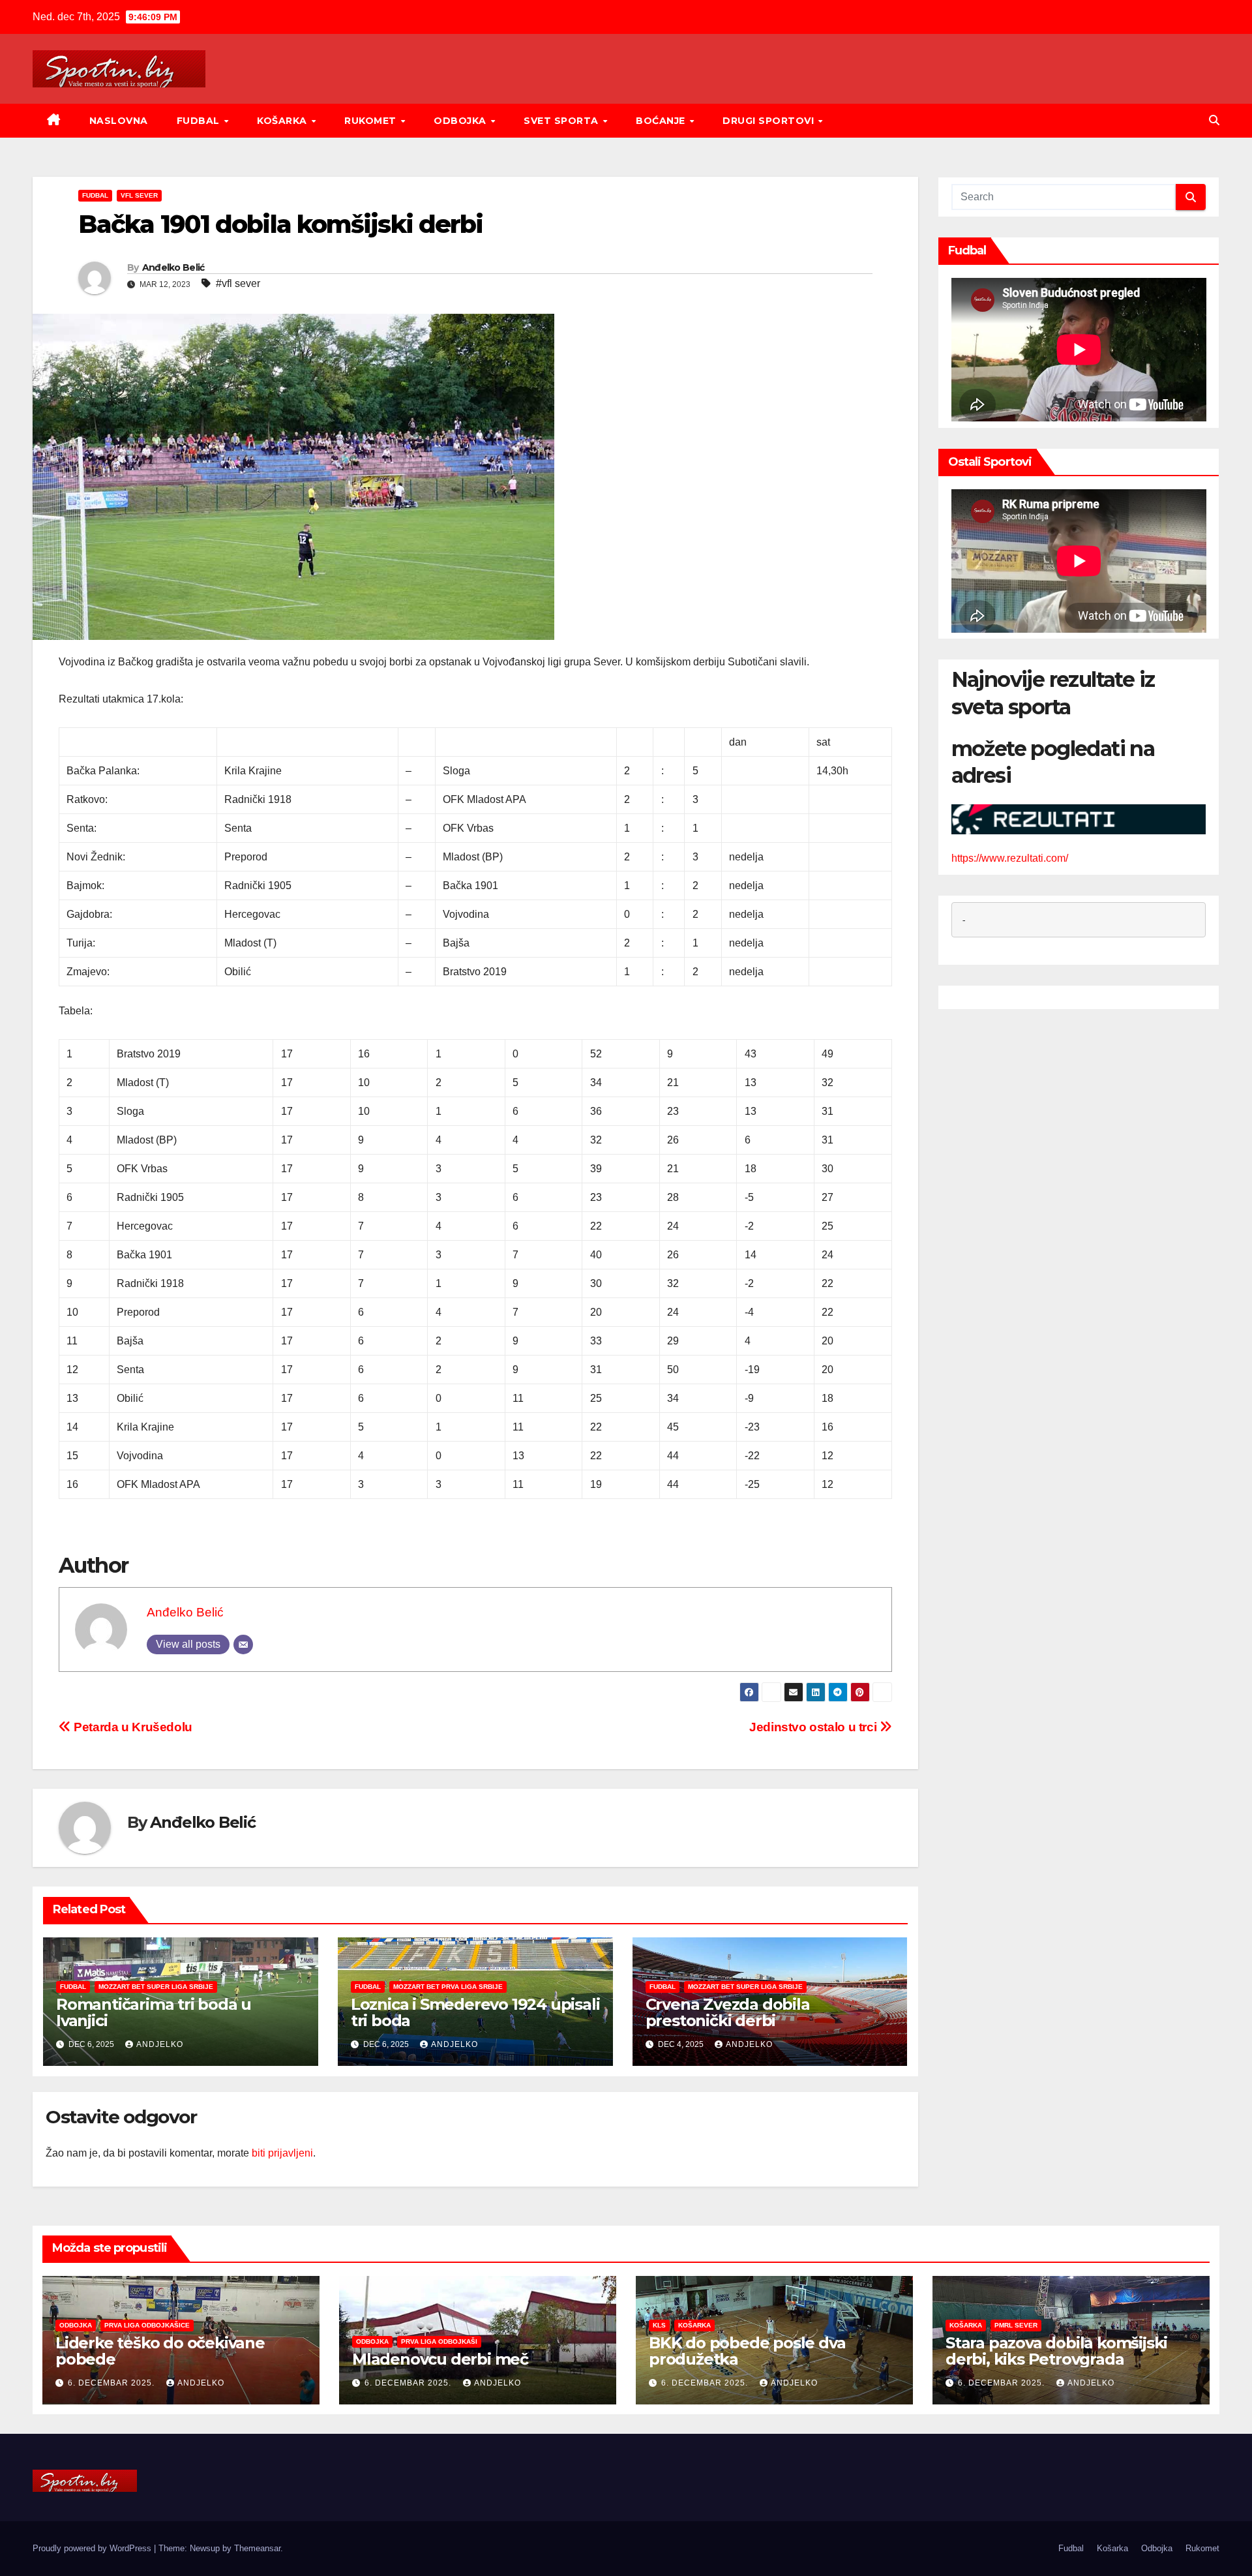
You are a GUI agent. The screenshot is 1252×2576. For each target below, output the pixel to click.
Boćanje (662, 121)
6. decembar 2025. (112, 2383)
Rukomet (372, 121)
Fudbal (200, 121)
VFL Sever (139, 195)
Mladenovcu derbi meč (440, 2359)
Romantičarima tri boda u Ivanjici (154, 2012)
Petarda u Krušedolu (132, 1727)
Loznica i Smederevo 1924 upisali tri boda (475, 2012)
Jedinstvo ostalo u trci (814, 1727)
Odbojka (461, 121)
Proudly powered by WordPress (93, 2548)
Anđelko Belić (173, 267)
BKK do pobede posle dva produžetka (747, 2351)
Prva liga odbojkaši (439, 2341)
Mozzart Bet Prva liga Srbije (448, 1987)
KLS (659, 2325)
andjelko (160, 2044)
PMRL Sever (1016, 2325)
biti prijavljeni (282, 2153)
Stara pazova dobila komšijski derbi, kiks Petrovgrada (1056, 2351)
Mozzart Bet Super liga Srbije (156, 1987)
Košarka (283, 121)
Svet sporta (562, 121)
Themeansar (257, 2548)
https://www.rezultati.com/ (1010, 858)
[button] (1214, 120)
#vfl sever (238, 283)
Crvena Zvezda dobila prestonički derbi (728, 2012)
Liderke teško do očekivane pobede (160, 2351)
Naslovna (119, 121)
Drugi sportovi (770, 121)
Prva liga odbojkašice (147, 2325)
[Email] (243, 1644)
